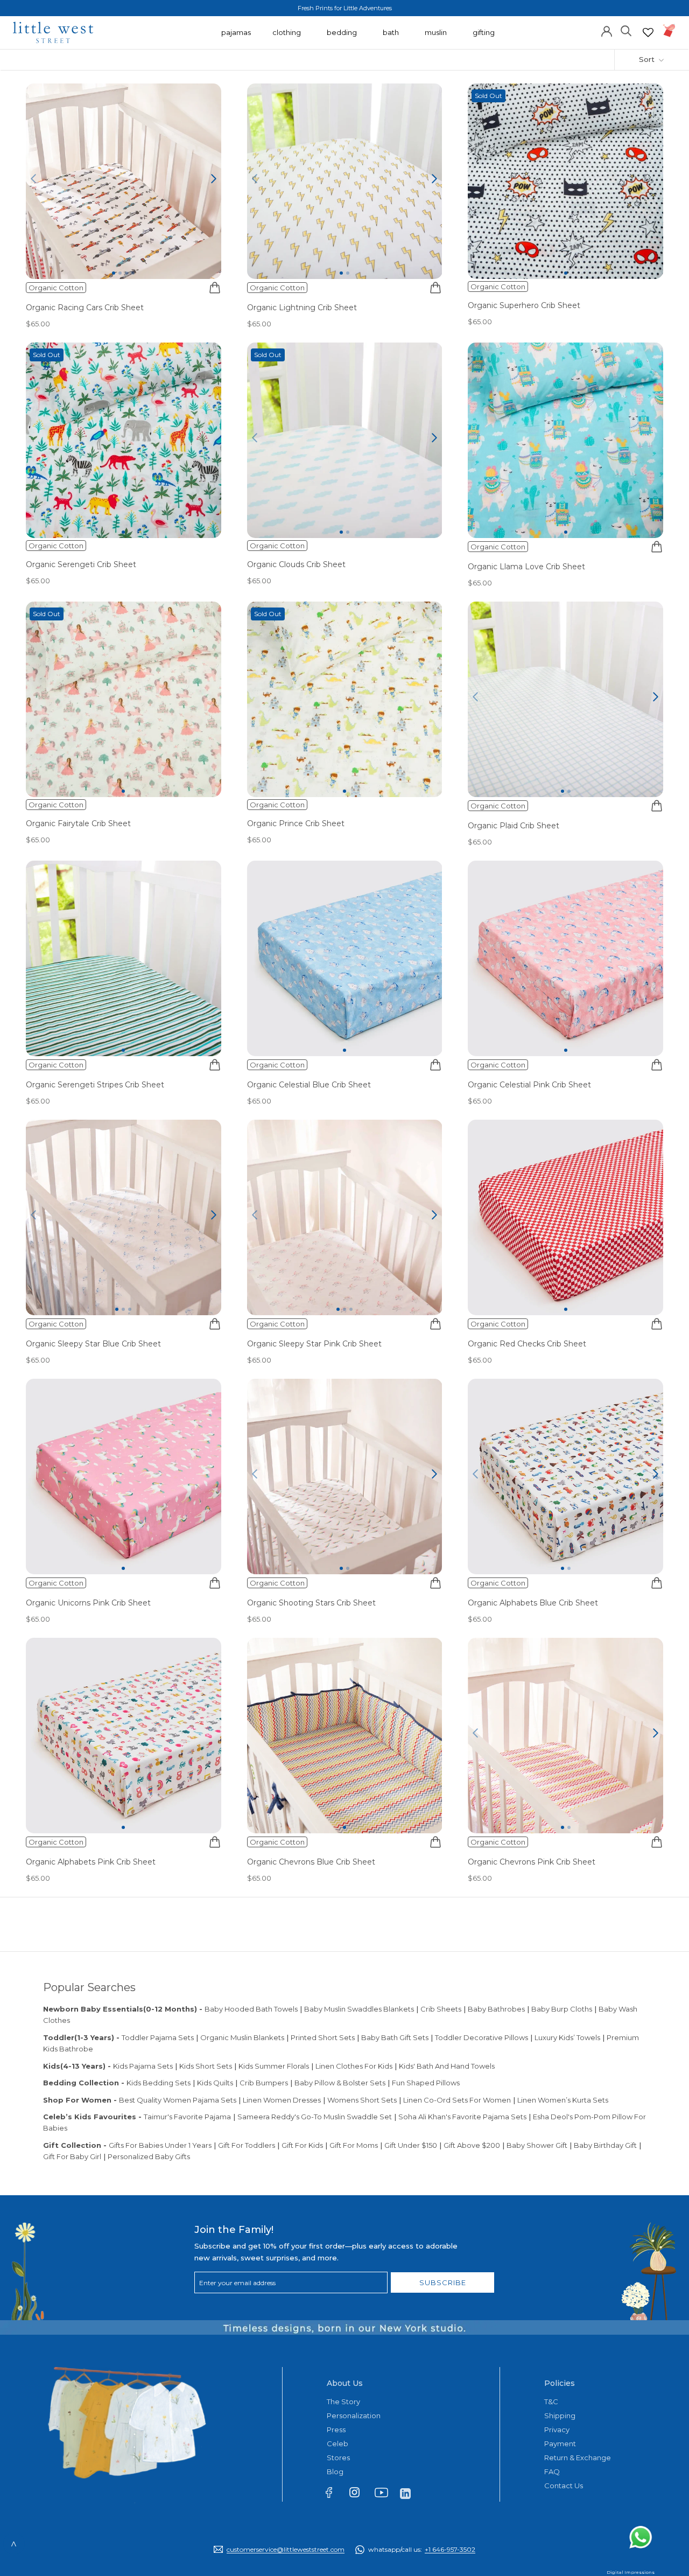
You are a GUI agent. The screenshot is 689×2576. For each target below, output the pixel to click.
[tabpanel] (124, 181)
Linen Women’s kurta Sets (563, 2100)
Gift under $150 (411, 2145)
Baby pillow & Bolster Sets (340, 2083)
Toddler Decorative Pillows (481, 2037)
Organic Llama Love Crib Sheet (526, 567)
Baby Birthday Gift (605, 2145)
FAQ (552, 2472)
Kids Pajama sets (143, 2066)
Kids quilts (215, 2083)
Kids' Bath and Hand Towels (447, 2066)
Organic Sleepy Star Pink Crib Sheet (314, 1344)
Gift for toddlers (247, 2145)
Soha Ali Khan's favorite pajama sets (462, 2117)
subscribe (443, 2282)
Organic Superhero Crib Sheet (524, 305)
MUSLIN (436, 38)
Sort (648, 59)
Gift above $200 (472, 2145)
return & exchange (578, 2458)
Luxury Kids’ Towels (567, 2037)
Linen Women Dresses (282, 2100)
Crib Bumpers (264, 2083)
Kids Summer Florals (274, 2066)
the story (343, 2402)
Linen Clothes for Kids (354, 2066)
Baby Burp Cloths (562, 2009)
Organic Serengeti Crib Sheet (81, 564)
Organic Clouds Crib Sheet (296, 564)
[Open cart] (669, 30)
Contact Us (564, 2486)
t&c (551, 2402)
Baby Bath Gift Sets (395, 2037)
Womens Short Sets (362, 2100)
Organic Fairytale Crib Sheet (78, 823)
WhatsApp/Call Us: (422, 2549)
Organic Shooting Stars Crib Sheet (311, 1603)
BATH (391, 38)
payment (560, 2444)
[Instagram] (359, 2494)
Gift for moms (354, 2145)
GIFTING (484, 38)
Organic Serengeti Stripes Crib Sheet (95, 1085)
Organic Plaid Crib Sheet (514, 826)
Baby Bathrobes (496, 2009)
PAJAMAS (236, 38)
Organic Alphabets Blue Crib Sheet (533, 1603)
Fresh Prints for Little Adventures (345, 8)
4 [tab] (133, 273)
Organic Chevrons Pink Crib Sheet (532, 1862)
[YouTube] (385, 2495)
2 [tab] (120, 273)
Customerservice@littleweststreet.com (286, 2549)
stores (338, 2458)
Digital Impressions (631, 2572)
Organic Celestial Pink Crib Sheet (529, 1085)
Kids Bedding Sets (159, 2083)
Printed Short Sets (323, 2037)
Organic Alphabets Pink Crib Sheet (91, 1862)
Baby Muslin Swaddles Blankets (359, 2009)
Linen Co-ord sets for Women (457, 2100)
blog (335, 2472)
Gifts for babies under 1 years (160, 2145)
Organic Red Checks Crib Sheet (527, 1344)
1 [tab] (114, 273)
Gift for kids (302, 2145)
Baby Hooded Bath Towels (251, 2009)
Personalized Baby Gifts (149, 2156)
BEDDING (342, 38)
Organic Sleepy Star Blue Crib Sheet (93, 1344)
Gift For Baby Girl (72, 2156)
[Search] (626, 30)
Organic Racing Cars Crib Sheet (85, 308)
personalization (354, 2416)
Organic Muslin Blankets (242, 2037)
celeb (338, 2444)
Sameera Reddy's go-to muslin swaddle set (315, 2117)
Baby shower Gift (537, 2145)
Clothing (287, 38)
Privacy (557, 2430)
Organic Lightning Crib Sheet (302, 308)
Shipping (560, 2416)
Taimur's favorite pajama (187, 2117)
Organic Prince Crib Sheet (296, 823)
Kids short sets (206, 2066)
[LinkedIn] (410, 2493)
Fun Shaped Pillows (426, 2083)
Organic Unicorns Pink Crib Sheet (88, 1603)
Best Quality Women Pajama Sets (178, 2100)
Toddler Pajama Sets (158, 2037)
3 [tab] (126, 273)
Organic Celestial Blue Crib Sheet (309, 1085)
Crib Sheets (441, 2009)
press (336, 2430)
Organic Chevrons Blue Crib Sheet (311, 1862)
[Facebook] (334, 2495)
